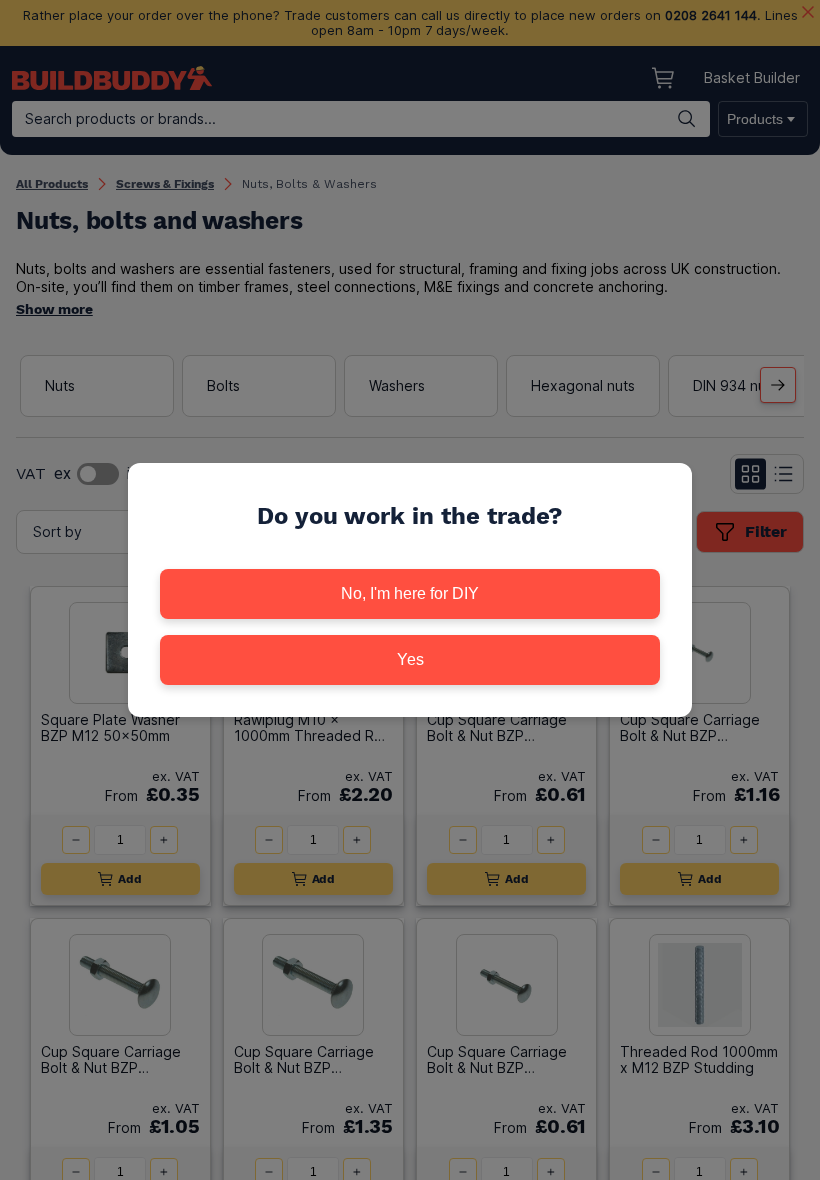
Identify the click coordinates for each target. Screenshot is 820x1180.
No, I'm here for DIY (410, 593)
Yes (410, 659)
